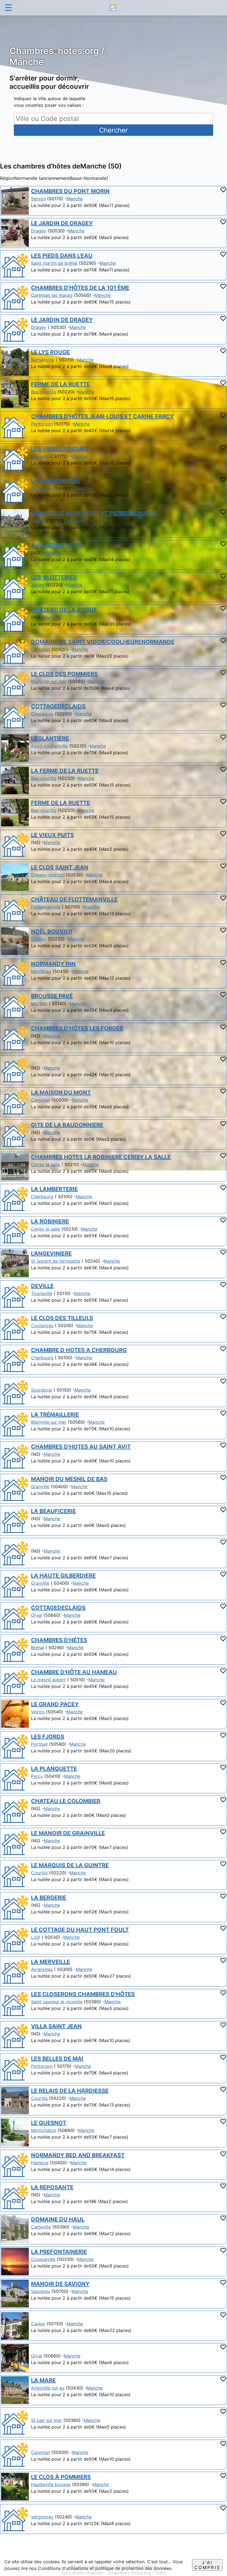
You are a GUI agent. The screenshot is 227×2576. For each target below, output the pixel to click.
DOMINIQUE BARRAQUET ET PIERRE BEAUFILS (94, 513)
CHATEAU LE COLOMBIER (66, 1801)
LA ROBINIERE (50, 1221)
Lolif (36, 1937)
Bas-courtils (44, 392)
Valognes (41, 2291)
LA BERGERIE (49, 1898)
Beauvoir (40, 456)
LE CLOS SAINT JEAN (60, 867)
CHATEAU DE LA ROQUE (64, 610)
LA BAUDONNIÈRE (56, 481)
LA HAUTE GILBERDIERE (63, 1576)
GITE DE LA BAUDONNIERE (67, 1125)
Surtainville (43, 360)
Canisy (38, 2324)
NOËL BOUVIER (52, 932)
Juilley (38, 585)
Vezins (38, 1712)
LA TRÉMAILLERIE (55, 1415)
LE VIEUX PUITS (52, 835)
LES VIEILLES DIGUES (60, 449)
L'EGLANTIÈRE (50, 738)
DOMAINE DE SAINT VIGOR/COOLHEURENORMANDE (103, 642)
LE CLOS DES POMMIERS (64, 674)
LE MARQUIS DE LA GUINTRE (70, 1865)
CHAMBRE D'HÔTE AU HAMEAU (74, 1672)
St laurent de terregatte (56, 1261)
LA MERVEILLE (51, 1962)
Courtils (39, 1873)
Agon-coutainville (49, 746)
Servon (38, 199)
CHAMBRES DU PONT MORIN (70, 191)
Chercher (114, 130)
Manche (75, 199)
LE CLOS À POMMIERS (61, 2477)
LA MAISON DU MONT (61, 1093)
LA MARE (43, 2380)
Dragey (39, 231)
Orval (37, 1615)
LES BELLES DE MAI (57, 2059)
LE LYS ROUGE (50, 352)
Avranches (42, 488)
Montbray (41, 971)
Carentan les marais (52, 295)
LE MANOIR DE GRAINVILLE (68, 1833)
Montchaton (44, 2130)
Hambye (40, 2163)
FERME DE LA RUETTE (60, 384)
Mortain (39, 1003)
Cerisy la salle (46, 1164)
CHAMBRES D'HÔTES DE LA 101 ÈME (80, 288)
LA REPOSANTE (52, 2187)
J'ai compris (207, 2565)
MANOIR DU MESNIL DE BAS (69, 1479)
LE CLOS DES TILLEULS (62, 1318)
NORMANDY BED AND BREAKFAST (78, 2155)
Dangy (38, 521)
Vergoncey (42, 2517)
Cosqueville (43, 2259)
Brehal (38, 1648)
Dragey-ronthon (48, 875)
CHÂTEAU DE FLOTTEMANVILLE (74, 899)
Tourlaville (42, 1293)
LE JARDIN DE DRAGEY (62, 223)
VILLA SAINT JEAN (56, 2026)
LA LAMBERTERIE (54, 1189)
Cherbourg (42, 1197)
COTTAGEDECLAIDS (58, 706)
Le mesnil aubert (48, 1680)
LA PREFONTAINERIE (59, 2252)
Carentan (41, 649)
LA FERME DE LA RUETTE (65, 771)
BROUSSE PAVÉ (52, 996)
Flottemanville (46, 907)
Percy (37, 1776)
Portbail (39, 1744)
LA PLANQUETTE (54, 1769)
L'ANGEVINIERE (51, 1254)
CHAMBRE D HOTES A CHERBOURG (79, 1350)
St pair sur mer (47, 2420)
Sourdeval (42, 1390)
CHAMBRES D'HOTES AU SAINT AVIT (81, 1447)
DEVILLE (42, 1286)
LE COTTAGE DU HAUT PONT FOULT (80, 1930)
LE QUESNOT (49, 2123)
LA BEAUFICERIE (53, 1511)
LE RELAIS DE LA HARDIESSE (70, 2091)
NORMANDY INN (53, 964)
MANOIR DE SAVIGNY (60, 2284)
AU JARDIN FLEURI (56, 545)
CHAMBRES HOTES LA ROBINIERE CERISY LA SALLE (101, 1157)
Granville (40, 1487)
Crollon (39, 939)
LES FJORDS (48, 1737)
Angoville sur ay (48, 2388)
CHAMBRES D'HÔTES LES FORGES (77, 1028)
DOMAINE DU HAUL (58, 2219)
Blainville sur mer (49, 681)
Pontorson (42, 424)
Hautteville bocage (51, 2484)
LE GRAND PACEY (55, 1704)
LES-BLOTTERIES (54, 577)
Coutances (42, 714)
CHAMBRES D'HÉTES (59, 1640)
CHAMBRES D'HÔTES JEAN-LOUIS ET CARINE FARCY (102, 416)
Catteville (41, 2227)
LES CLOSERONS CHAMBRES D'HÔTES (83, 1994)
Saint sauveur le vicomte (57, 2002)
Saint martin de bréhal (54, 263)
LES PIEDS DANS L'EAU (62, 256)
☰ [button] (8, 8)
